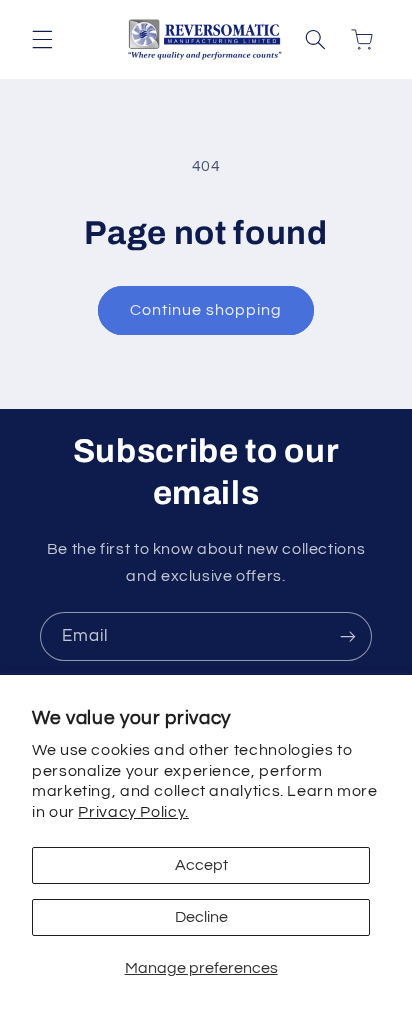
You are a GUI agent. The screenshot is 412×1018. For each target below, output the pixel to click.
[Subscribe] (348, 636)
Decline (201, 917)
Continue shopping (206, 310)
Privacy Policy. (133, 812)
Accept (201, 865)
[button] (42, 40)
